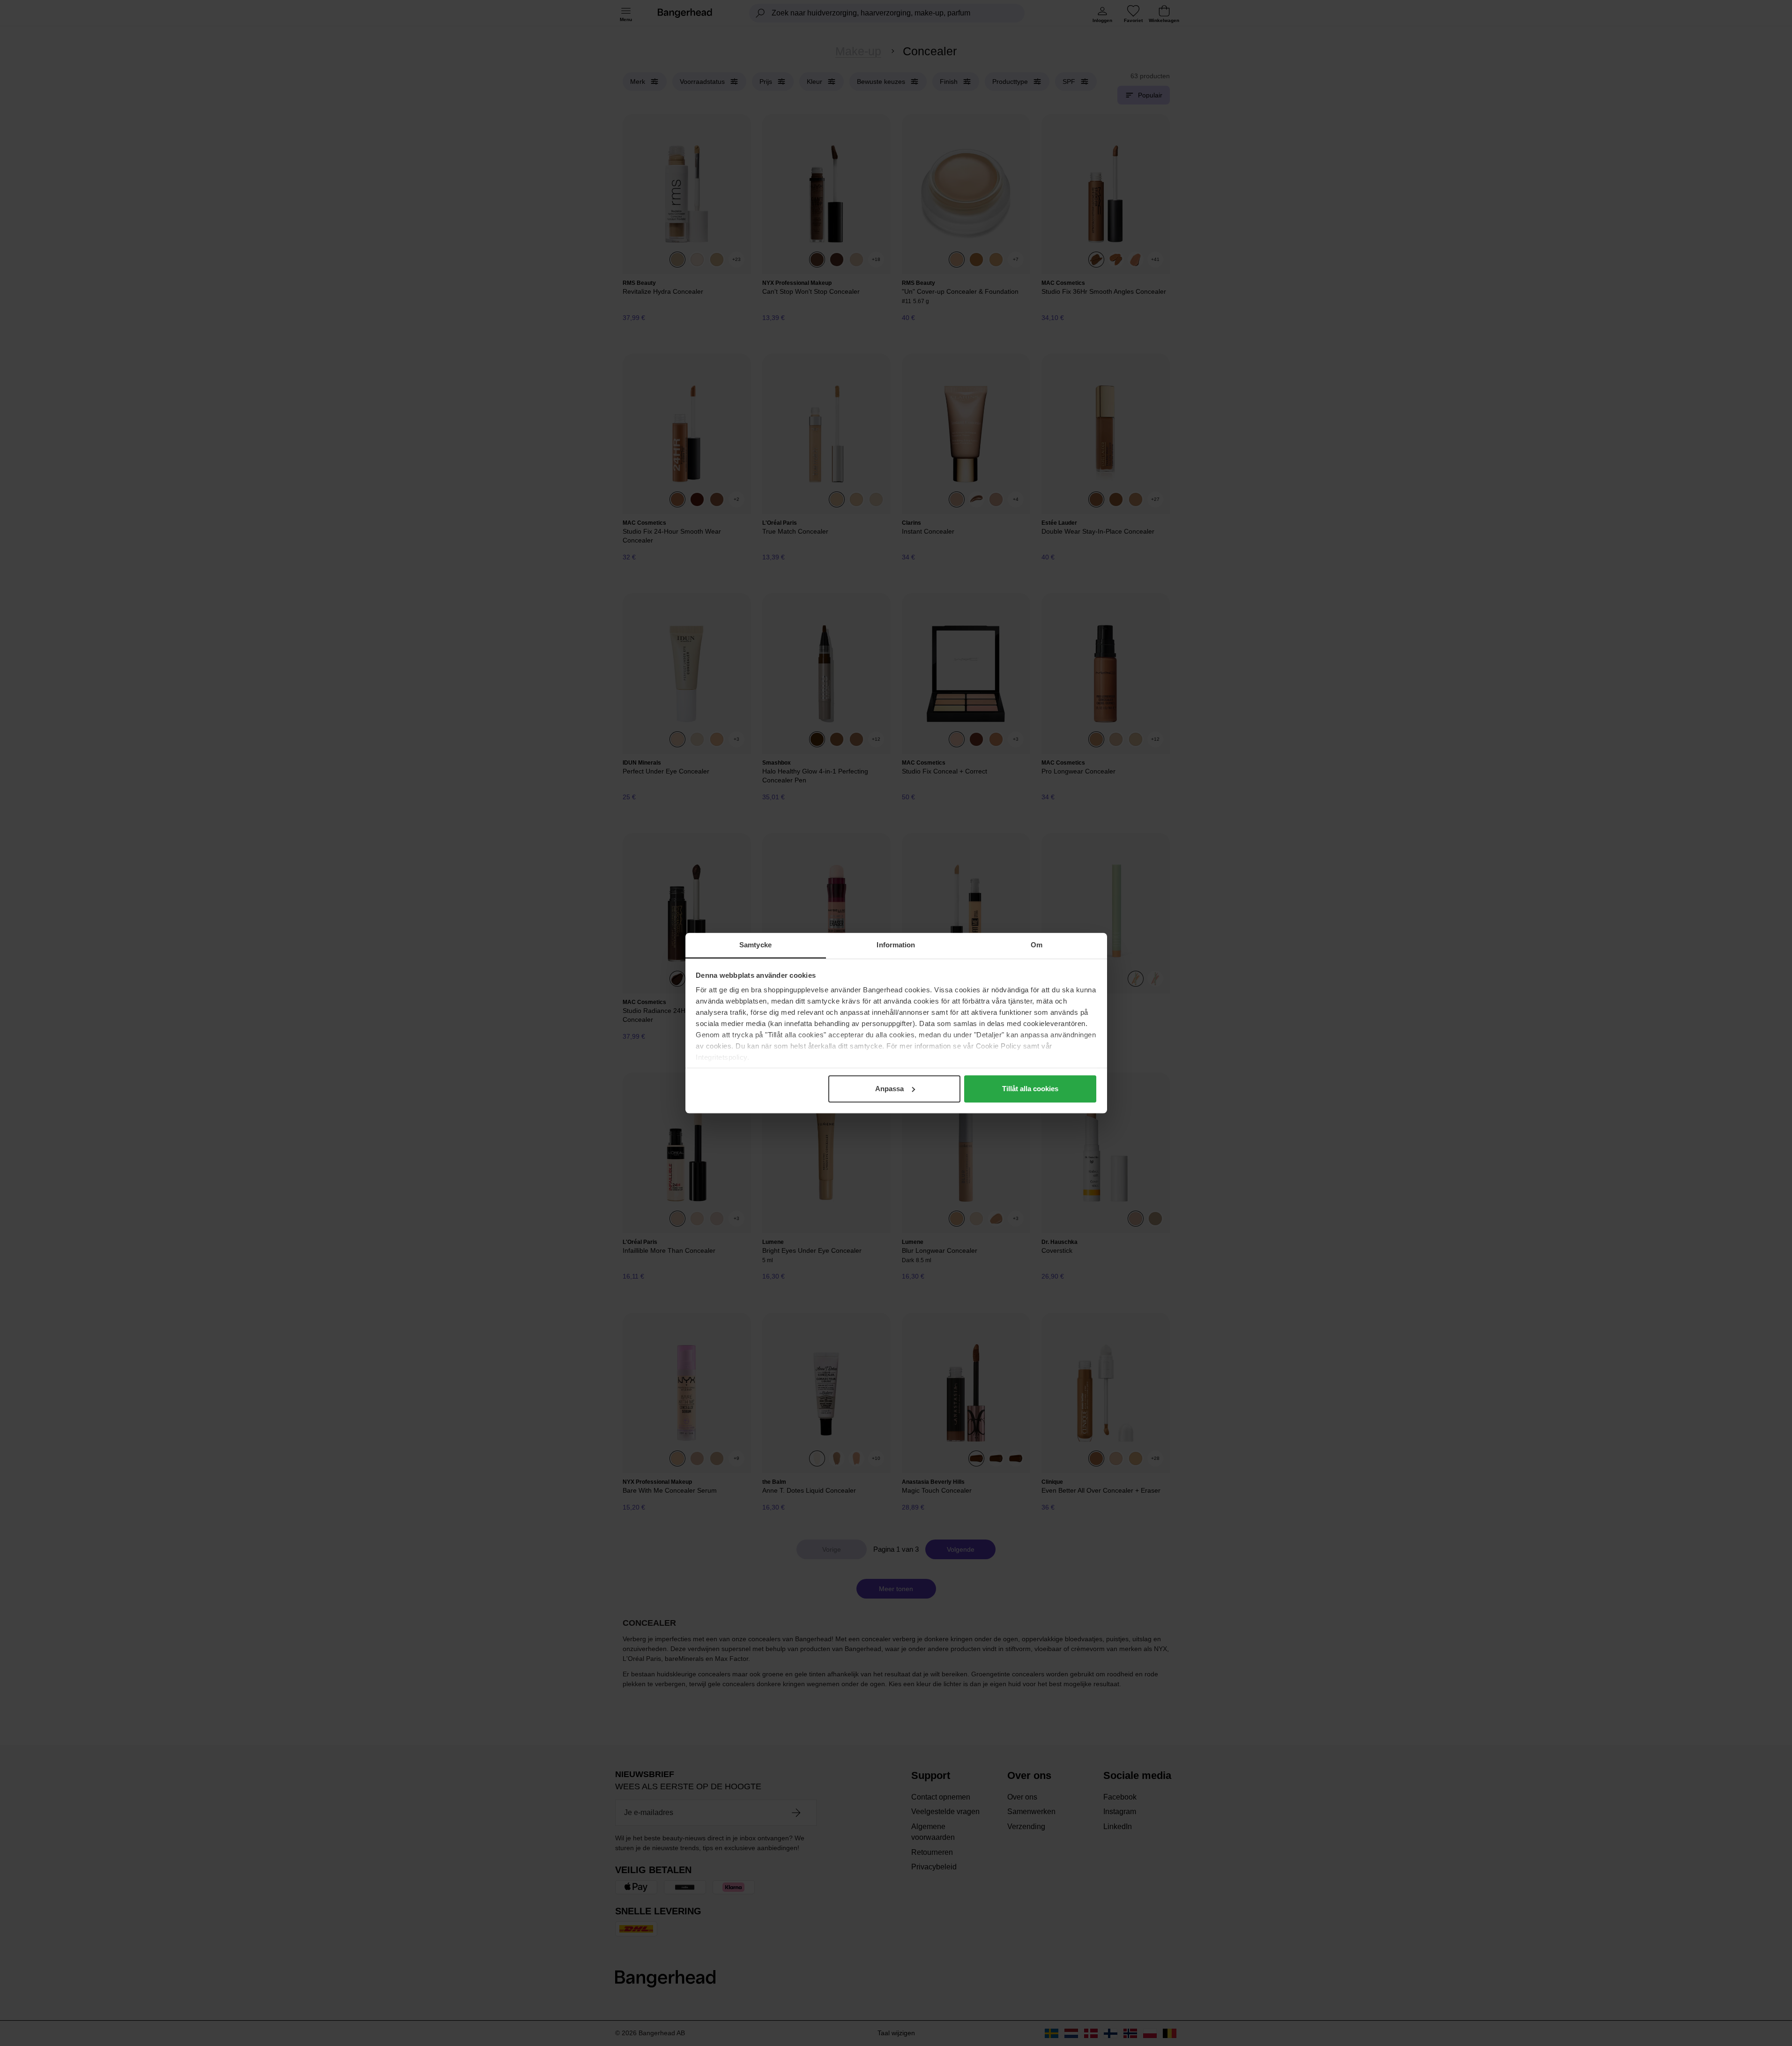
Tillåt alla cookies (1030, 1089)
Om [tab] (1037, 945)
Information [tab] (896, 945)
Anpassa (889, 1089)
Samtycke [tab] (755, 945)
